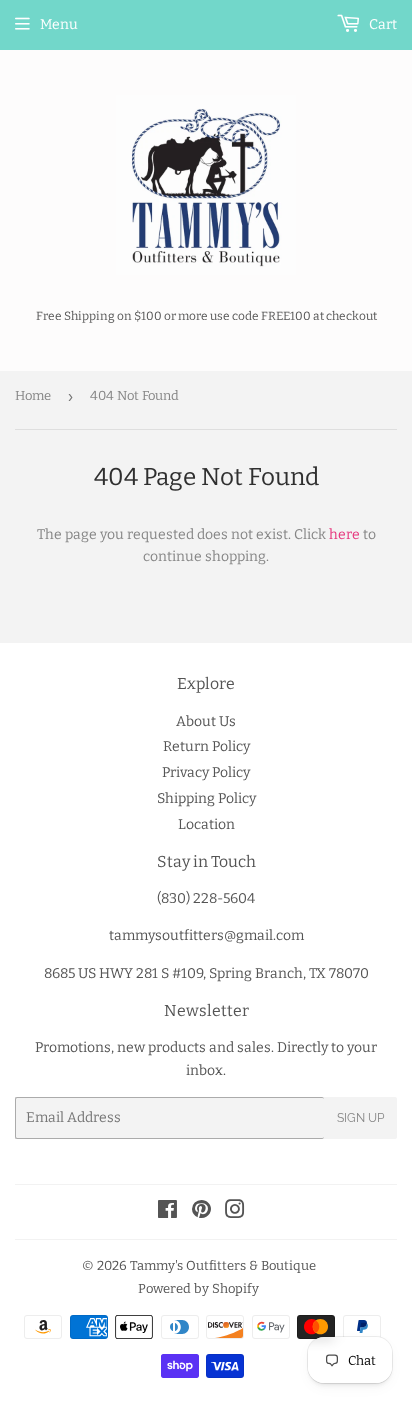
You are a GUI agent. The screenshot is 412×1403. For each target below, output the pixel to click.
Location (206, 824)
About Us (206, 721)
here (344, 534)
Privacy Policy (206, 772)
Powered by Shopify (198, 1288)
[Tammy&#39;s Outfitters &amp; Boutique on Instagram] (235, 1212)
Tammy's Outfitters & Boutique (223, 1265)
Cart (381, 24)
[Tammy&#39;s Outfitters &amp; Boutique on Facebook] (167, 1212)
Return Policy (206, 746)
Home (33, 395)
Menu (59, 24)
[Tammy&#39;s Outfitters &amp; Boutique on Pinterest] (201, 1212)
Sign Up (360, 1118)
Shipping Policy (206, 798)
